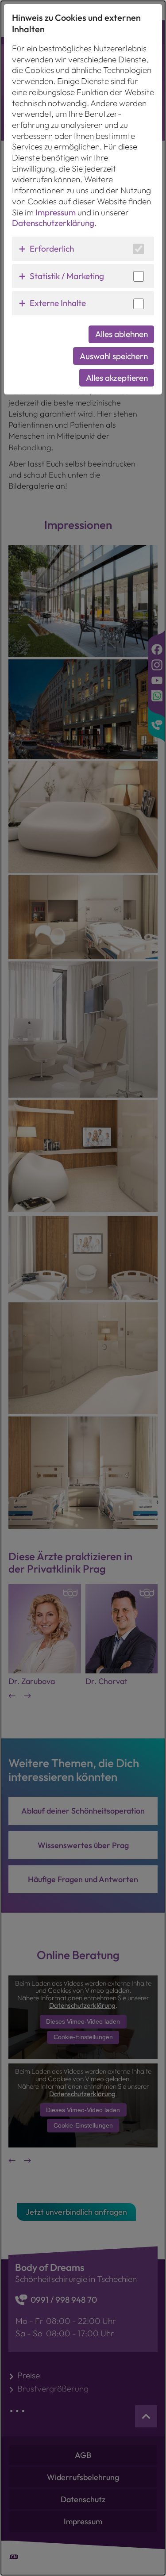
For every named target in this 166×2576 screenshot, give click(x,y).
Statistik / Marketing (67, 276)
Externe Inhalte (58, 303)
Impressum (56, 212)
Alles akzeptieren (117, 378)
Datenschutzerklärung (53, 223)
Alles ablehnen (122, 334)
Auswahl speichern (114, 356)
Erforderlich (52, 249)
